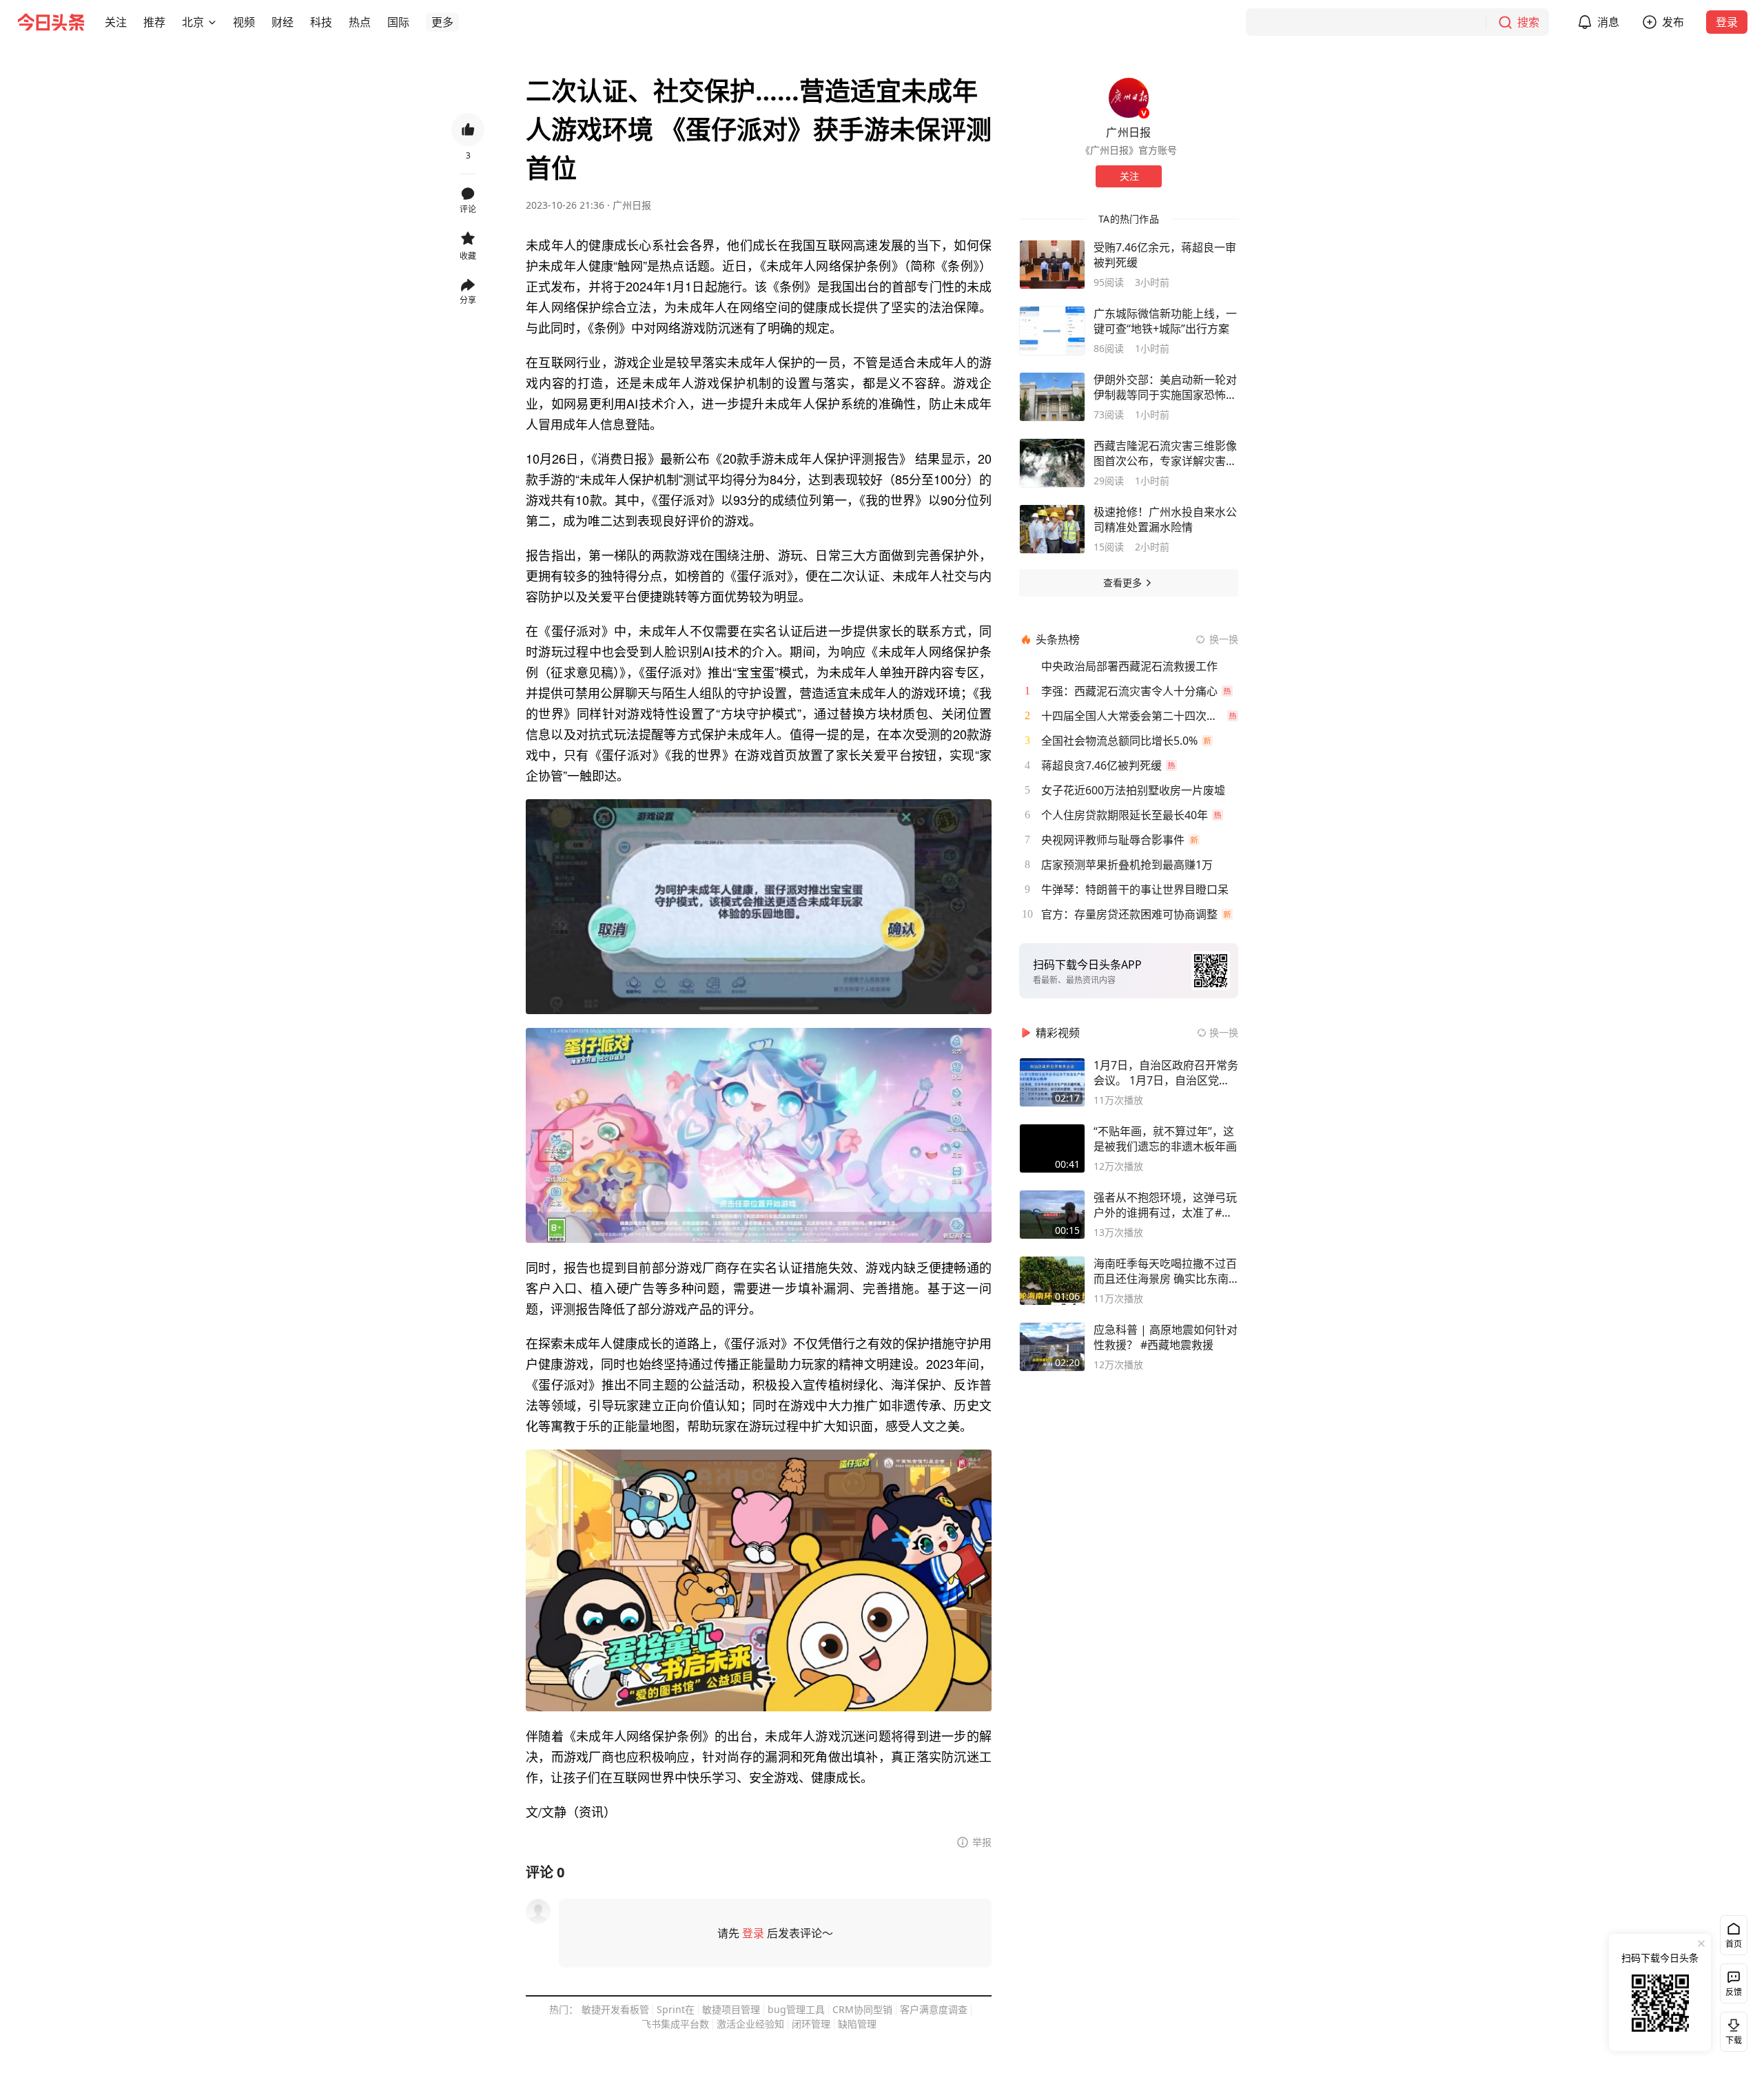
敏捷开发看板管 (615, 2009)
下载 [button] (1731, 2029)
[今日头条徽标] (51, 22)
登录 (1727, 22)
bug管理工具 (796, 2009)
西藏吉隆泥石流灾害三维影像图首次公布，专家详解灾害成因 (1165, 453)
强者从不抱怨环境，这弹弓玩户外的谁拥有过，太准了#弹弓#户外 (1165, 1205)
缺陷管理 (857, 2024)
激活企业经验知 (750, 2024)
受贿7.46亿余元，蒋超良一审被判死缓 (1165, 255)
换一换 (1224, 639)
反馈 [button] (1734, 1992)
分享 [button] (468, 300)
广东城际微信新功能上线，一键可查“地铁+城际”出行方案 (1165, 321)
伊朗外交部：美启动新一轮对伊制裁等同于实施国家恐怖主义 (1165, 387)
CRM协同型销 (862, 2009)
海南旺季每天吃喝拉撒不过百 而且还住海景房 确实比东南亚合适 (1165, 1271)
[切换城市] (212, 22)
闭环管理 (811, 2024)
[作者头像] (1129, 98)
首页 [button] (1734, 1944)
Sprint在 (676, 2009)
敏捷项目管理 (731, 2009)
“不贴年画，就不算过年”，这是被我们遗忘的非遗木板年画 (1165, 1139)
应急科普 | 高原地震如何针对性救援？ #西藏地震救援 (1166, 1337)
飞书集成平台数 (675, 2024)
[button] (116, 22)
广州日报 (632, 205)
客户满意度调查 (934, 2009)
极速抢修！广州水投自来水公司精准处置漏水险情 (1165, 519)
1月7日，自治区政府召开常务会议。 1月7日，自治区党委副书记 (1166, 1073)
